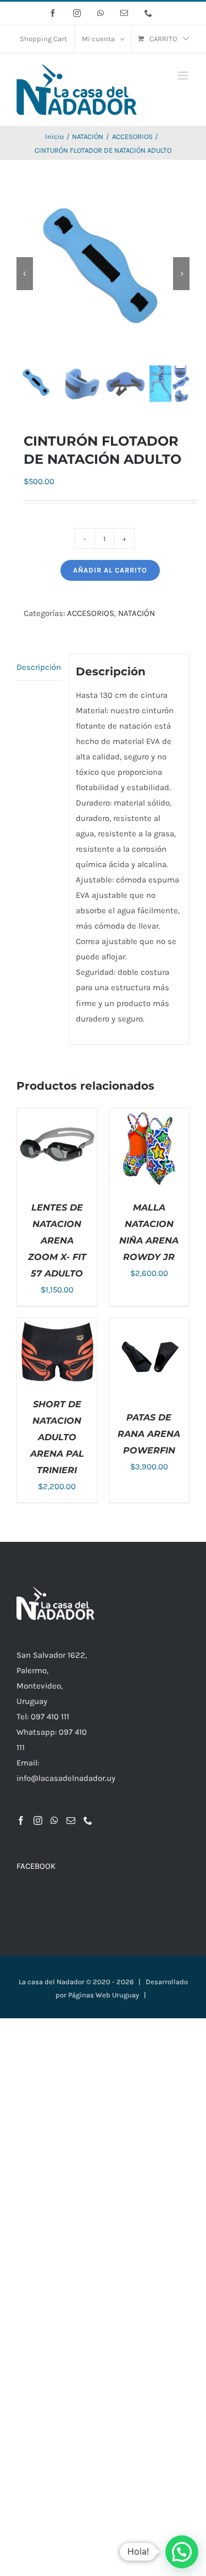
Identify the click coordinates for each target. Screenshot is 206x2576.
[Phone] (88, 1820)
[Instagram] (38, 1820)
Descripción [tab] (39, 667)
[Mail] (71, 1820)
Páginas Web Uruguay (104, 1995)
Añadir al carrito (110, 570)
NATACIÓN (137, 613)
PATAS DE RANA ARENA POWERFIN (149, 1434)
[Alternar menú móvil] (184, 76)
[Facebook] (21, 1820)
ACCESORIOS (91, 613)
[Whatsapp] (54, 1820)
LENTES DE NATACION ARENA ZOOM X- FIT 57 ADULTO (57, 1240)
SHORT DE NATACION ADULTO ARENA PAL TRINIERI (57, 1437)
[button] (182, 2552)
